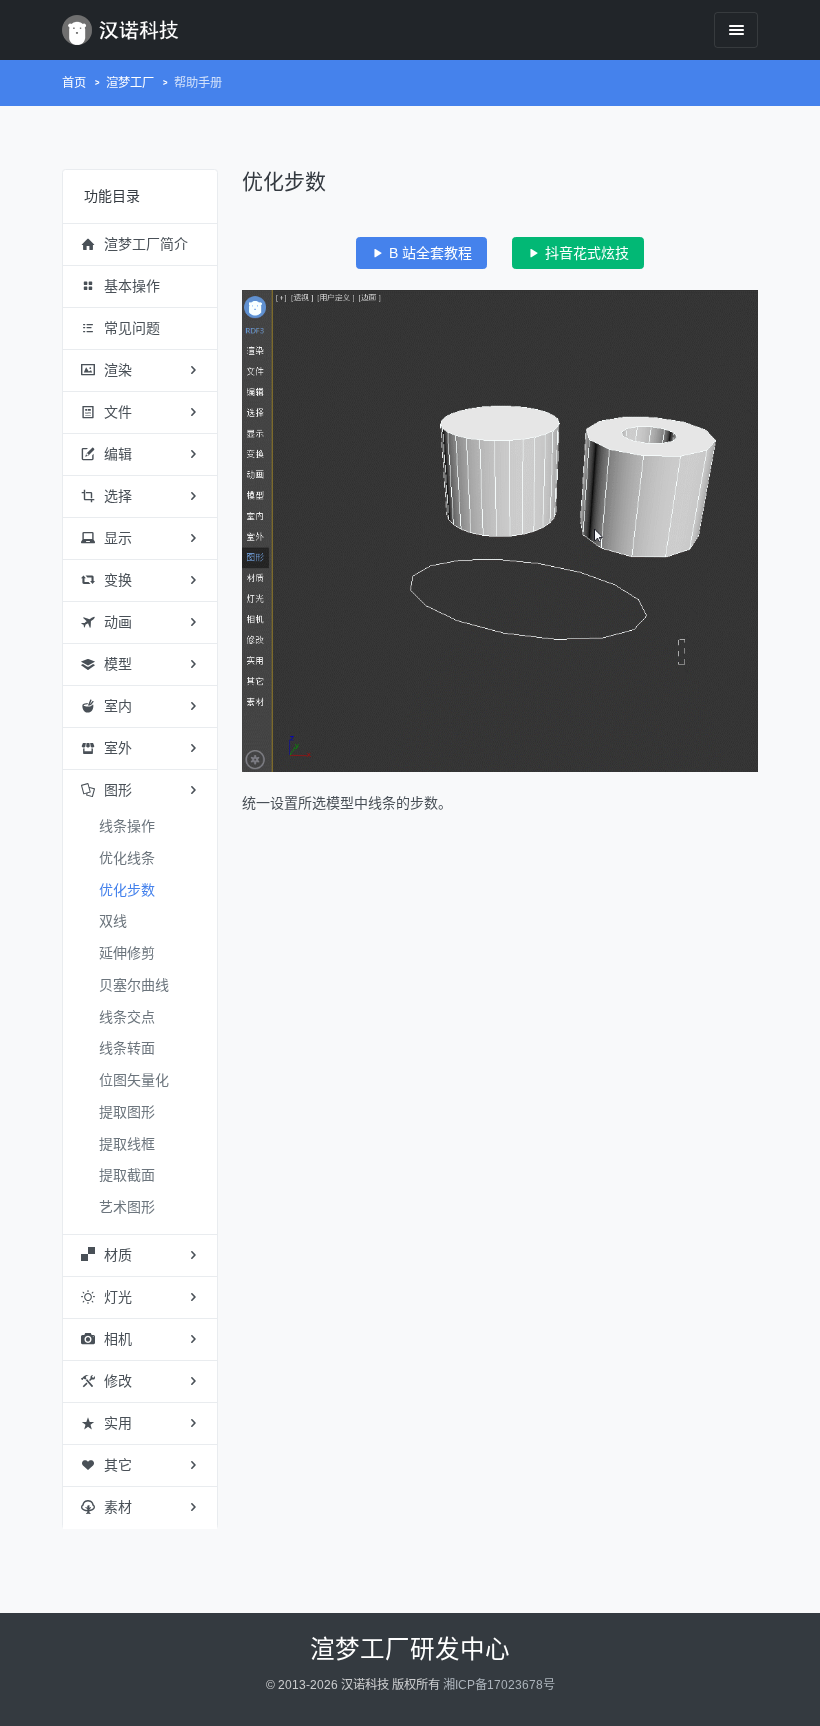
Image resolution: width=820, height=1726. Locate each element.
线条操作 (127, 826)
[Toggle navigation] (736, 29)
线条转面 (127, 1048)
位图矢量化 (134, 1080)
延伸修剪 (127, 953)
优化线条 (127, 858)
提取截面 (127, 1175)
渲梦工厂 (130, 83)
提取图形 (127, 1112)
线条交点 (127, 1017)
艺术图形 (127, 1207)
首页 (74, 83)
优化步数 (127, 890)
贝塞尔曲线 (134, 985)
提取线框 (127, 1144)
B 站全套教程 (428, 253)
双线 (113, 921)
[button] (140, 245)
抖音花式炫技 (585, 253)
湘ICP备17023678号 (499, 1685)
